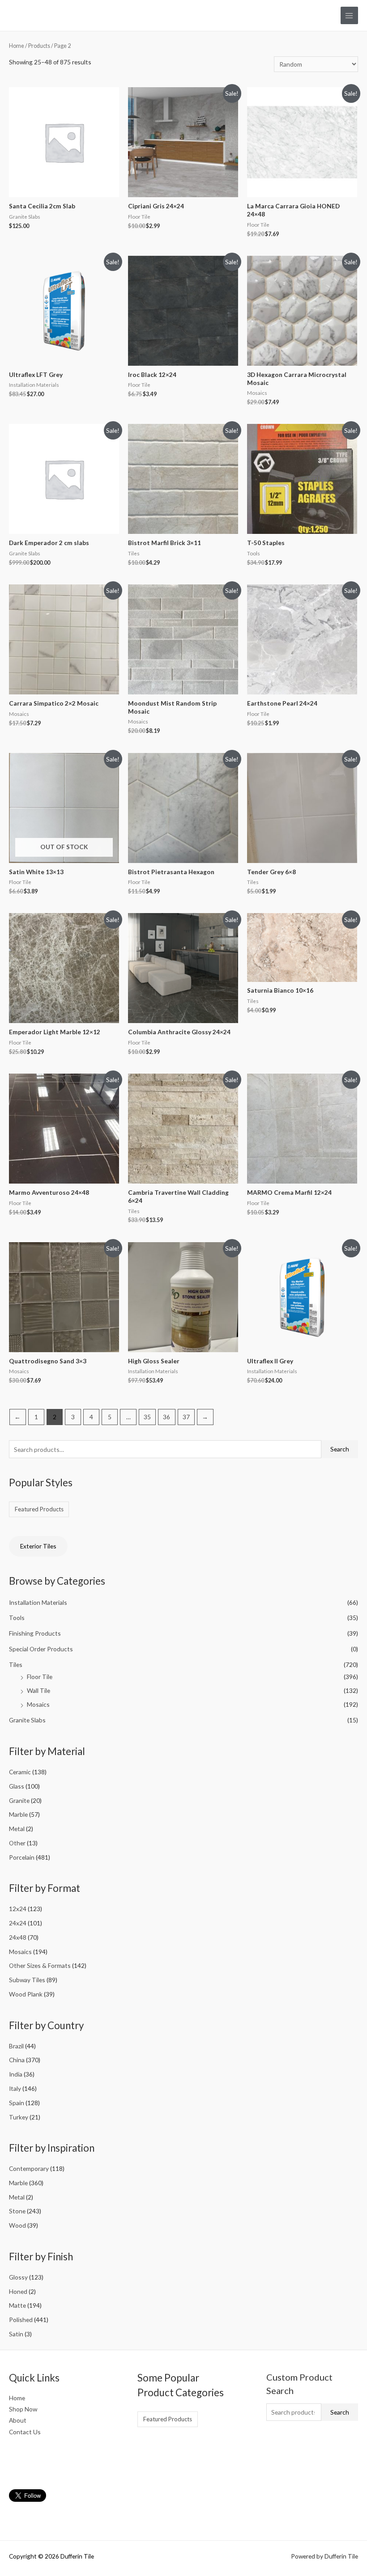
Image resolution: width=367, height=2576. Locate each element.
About (18, 2420)
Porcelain (22, 1857)
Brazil (16, 2046)
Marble (18, 1814)
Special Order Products (41, 1649)
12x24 (18, 1909)
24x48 (18, 1937)
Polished (21, 2320)
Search (340, 1449)
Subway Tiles (27, 1980)
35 (147, 1417)
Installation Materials (38, 1602)
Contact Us (25, 2432)
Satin (16, 2334)
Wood (17, 2225)
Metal (17, 1829)
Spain (17, 2103)
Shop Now (23, 2409)
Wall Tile (38, 1690)
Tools (17, 1618)
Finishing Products (35, 1633)
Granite (19, 1800)
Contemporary (29, 2168)
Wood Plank (26, 1994)
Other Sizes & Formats (40, 1965)
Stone (17, 2211)
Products (39, 46)
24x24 (18, 1923)
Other (17, 1843)
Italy (15, 2088)
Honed (18, 2291)
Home (17, 46)
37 (186, 1417)
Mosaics (38, 1704)
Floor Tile (40, 1677)
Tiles (16, 1664)
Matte (17, 2305)
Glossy (18, 2277)
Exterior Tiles (38, 1546)
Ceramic (20, 1772)
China (17, 2060)
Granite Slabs (27, 1720)
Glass (17, 1786)
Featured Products (39, 1509)
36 (166, 1417)
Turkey (19, 2117)
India (16, 2074)
